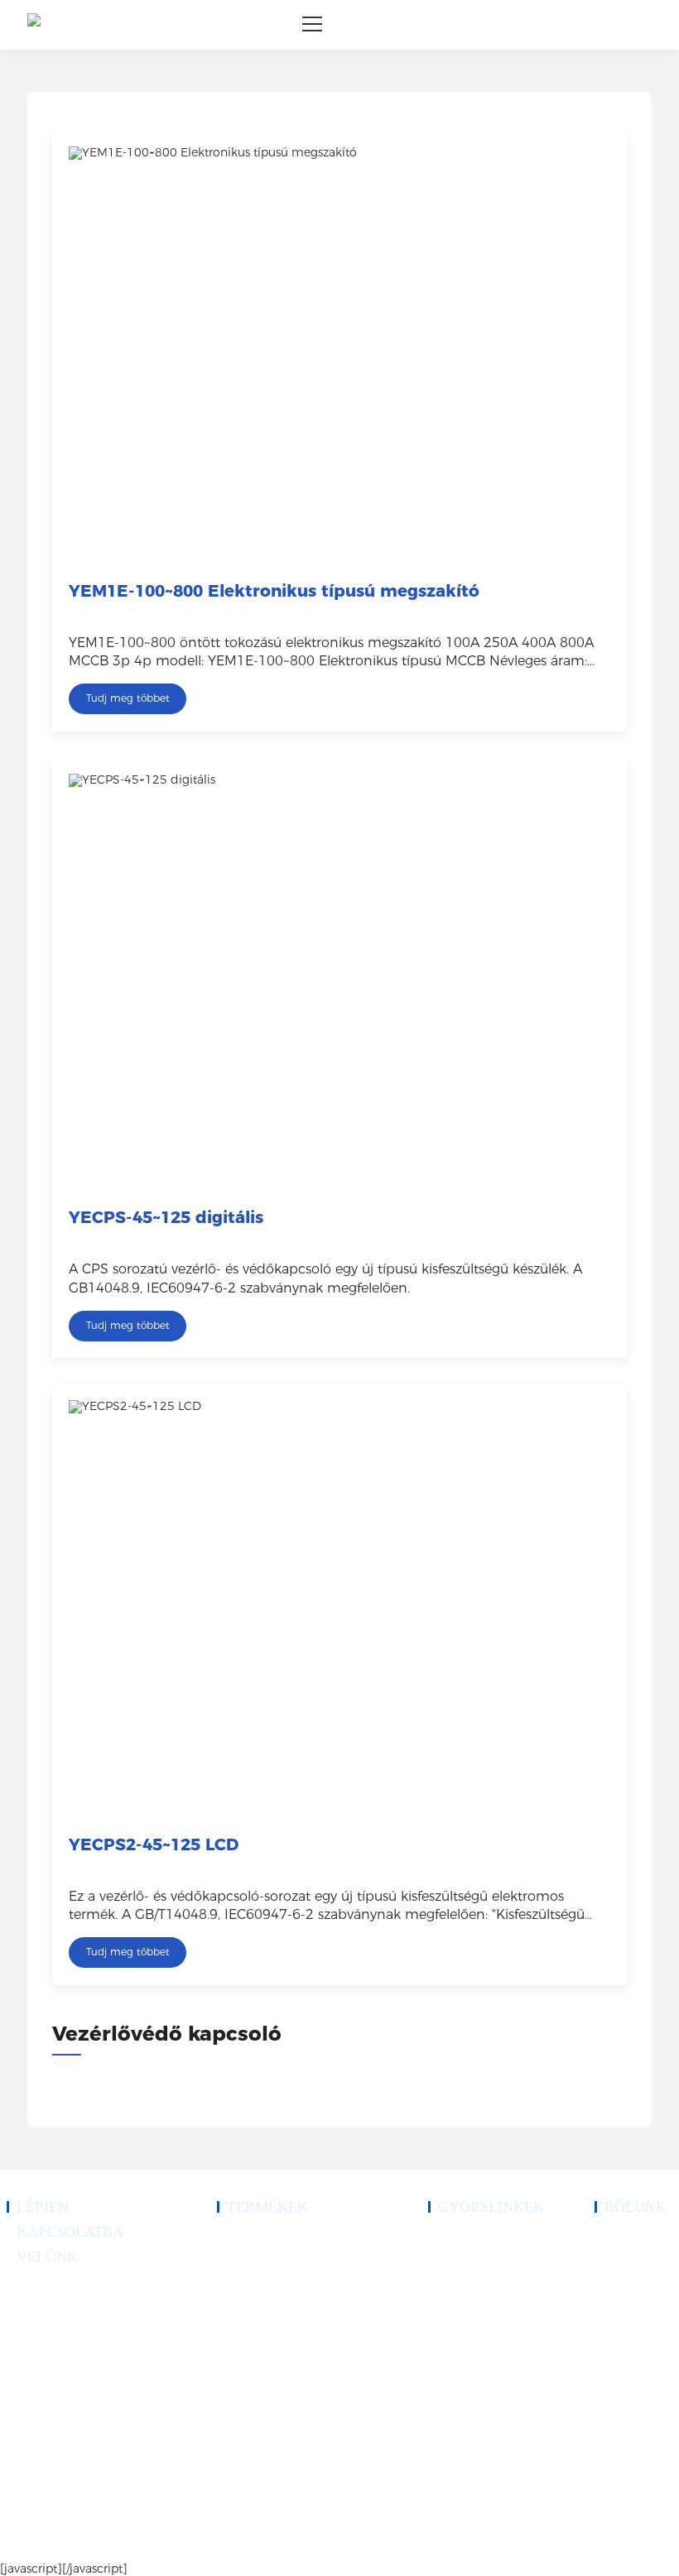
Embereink (616, 2279)
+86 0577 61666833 (70, 2289)
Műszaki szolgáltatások (474, 2319)
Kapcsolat (448, 2358)
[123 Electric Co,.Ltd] (34, 25)
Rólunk (443, 2279)
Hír (435, 2339)
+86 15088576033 (66, 2329)
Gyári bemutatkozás (633, 2299)
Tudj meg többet (128, 698)
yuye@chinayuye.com (73, 2398)
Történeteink (619, 2259)
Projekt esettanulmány (471, 2299)
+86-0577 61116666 (70, 2309)
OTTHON (449, 2239)
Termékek (447, 2259)
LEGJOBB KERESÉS (553, 2544)
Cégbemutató (620, 2239)
